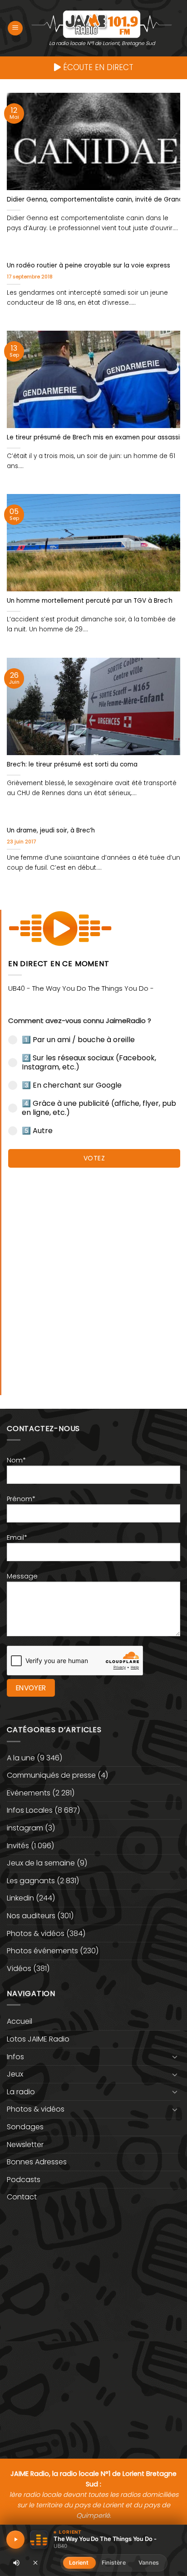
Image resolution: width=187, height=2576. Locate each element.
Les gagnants (31, 1881)
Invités (18, 1846)
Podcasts (24, 2180)
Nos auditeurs (31, 1916)
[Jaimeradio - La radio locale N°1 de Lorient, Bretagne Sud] (102, 24)
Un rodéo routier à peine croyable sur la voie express (89, 266)
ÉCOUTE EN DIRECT (97, 67)
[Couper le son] (16, 2563)
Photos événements (42, 1951)
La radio (21, 2092)
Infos (15, 2057)
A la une (21, 1758)
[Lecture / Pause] (15, 2540)
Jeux (15, 2074)
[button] (15, 28)
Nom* (16, 1460)
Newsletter (25, 2145)
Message (22, 1576)
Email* (17, 1538)
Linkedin (20, 1898)
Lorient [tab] (79, 2563)
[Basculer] (175, 2057)
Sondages (25, 2127)
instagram (25, 1828)
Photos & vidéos (36, 1933)
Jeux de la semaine (41, 1863)
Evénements (29, 1793)
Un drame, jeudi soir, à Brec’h (51, 831)
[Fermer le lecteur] (35, 2562)
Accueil (20, 2021)
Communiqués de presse (51, 1775)
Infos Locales (30, 1810)
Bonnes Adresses (37, 2162)
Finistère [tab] (114, 2563)
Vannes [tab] (149, 2563)
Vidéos (19, 1969)
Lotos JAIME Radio (38, 2039)
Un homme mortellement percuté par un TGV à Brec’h (90, 601)
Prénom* (21, 1499)
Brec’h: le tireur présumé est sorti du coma (72, 765)
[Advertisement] (93, 1277)
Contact (22, 2197)
